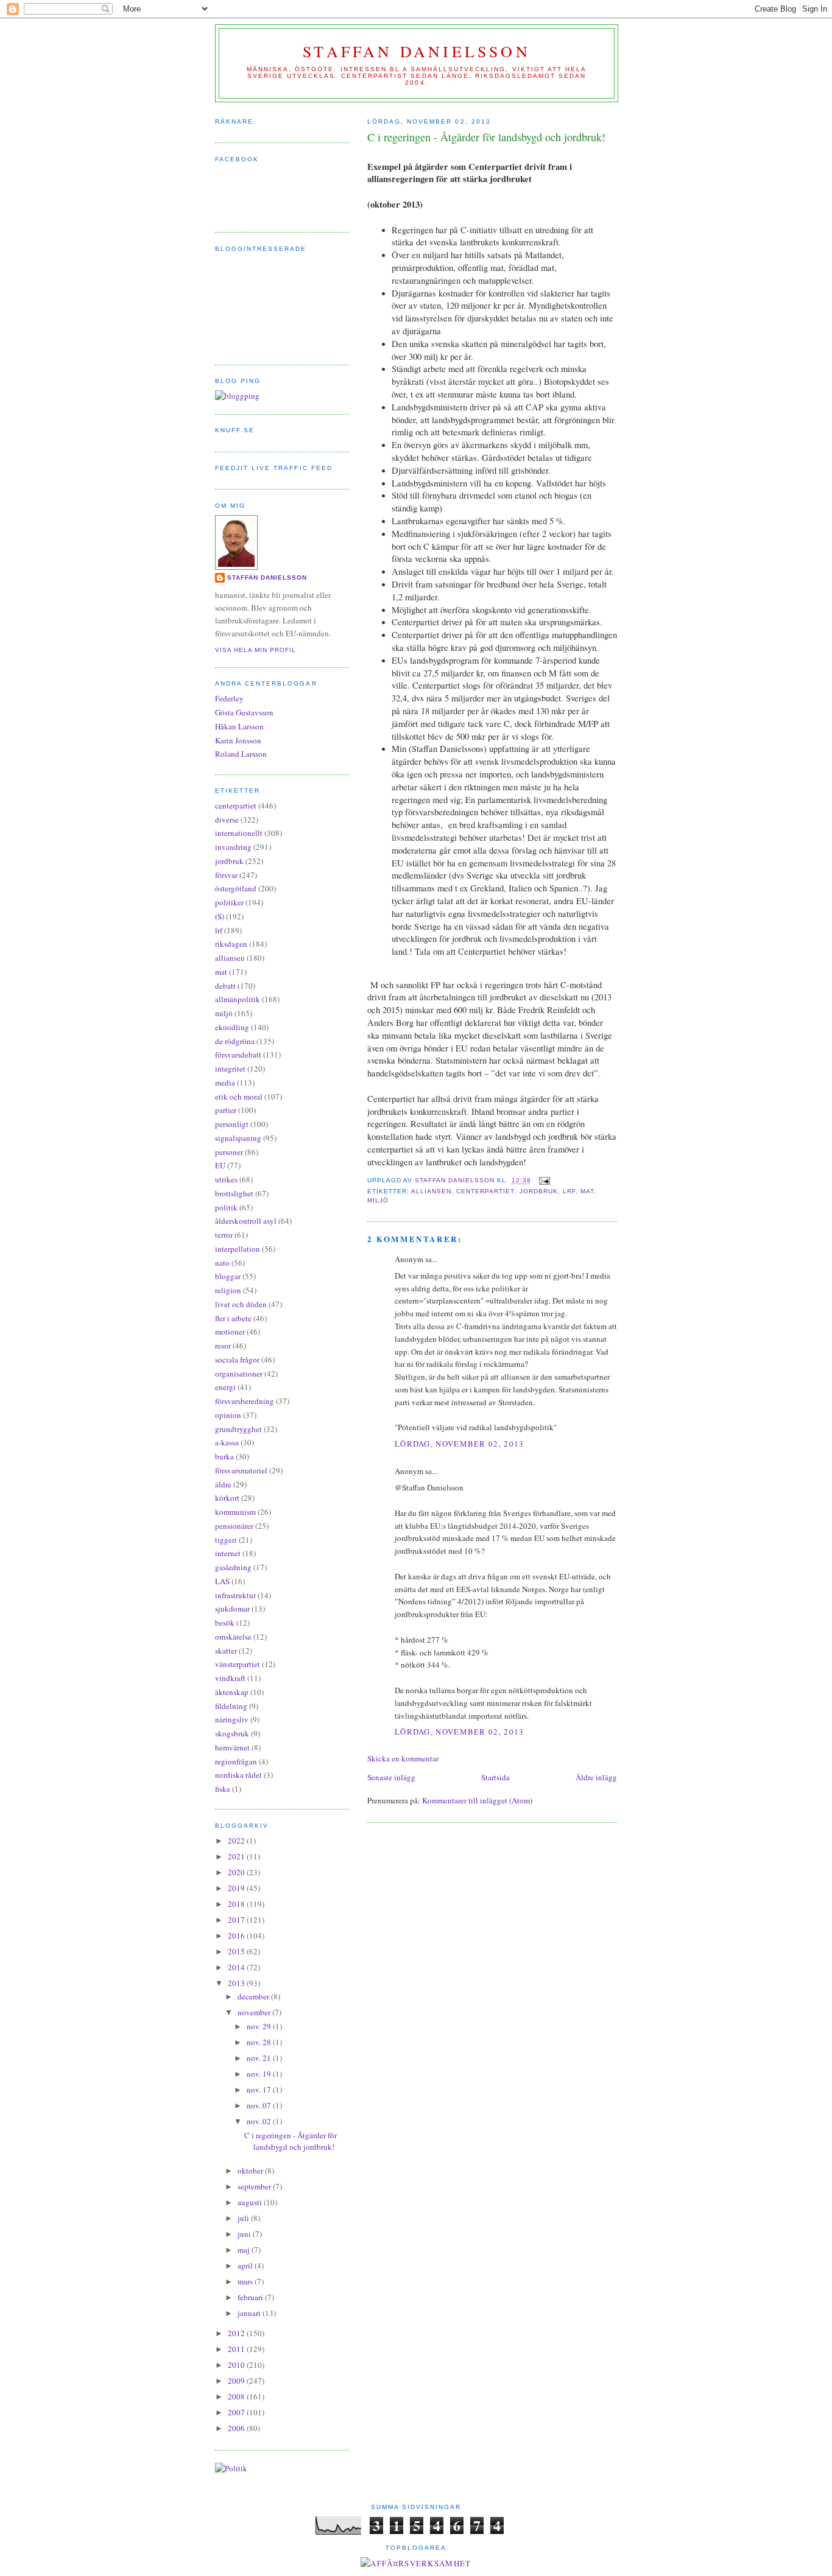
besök (225, 1623)
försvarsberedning (245, 1401)
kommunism (235, 1512)
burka (224, 1456)
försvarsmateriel (241, 1470)
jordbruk (539, 1191)
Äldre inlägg (596, 1777)
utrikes (226, 1179)
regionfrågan (236, 1761)
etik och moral (239, 1097)
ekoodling (232, 1027)
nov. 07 (260, 2105)
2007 (237, 2412)
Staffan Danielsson (417, 51)
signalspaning (238, 1138)
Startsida (495, 1777)
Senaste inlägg (391, 1777)
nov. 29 (260, 2026)
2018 (237, 1904)
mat (587, 1191)
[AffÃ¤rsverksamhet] (416, 2563)
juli (244, 2218)
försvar (226, 875)
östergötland (236, 888)
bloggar (228, 1276)
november (255, 2012)
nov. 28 (260, 2042)
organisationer (239, 1374)
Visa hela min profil (256, 650)
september (255, 2186)
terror (224, 1235)
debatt (225, 986)
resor (223, 1346)
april (246, 2265)
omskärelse (233, 1637)
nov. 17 (260, 2090)
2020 (237, 1872)
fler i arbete (233, 1318)
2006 (237, 2428)
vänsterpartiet (238, 1664)
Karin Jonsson (238, 740)
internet (228, 1553)
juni (245, 2234)
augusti (251, 2202)
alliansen (431, 1191)
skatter (226, 1651)
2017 (237, 1920)
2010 (237, 2365)
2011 (237, 2349)
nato (222, 1263)
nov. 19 (260, 2074)
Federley (229, 698)
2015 (237, 1951)
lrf (569, 1191)
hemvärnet (232, 1747)
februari (251, 2297)
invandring (233, 847)
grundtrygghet (238, 1429)
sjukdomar (232, 1609)
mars (246, 2281)
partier (226, 1110)
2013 (237, 1983)
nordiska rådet (238, 1775)
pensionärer (234, 1526)
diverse (227, 819)
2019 (237, 1888)
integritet (230, 1069)
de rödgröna (235, 1041)
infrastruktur (235, 1595)
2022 (237, 1841)
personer (229, 1152)
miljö (378, 1200)
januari (250, 2313)
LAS (222, 1581)
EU (220, 1165)
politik (226, 1207)
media (225, 1083)
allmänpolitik (238, 999)
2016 (237, 1936)
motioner (230, 1332)
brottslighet (234, 1193)
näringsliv (232, 1719)
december (254, 1996)
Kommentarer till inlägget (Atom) (477, 1800)
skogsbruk (232, 1733)
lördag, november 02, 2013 (460, 1444)
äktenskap (232, 1692)
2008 (237, 2396)
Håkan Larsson (239, 726)
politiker (229, 902)
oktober (251, 2171)
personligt (232, 1124)
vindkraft (230, 1678)
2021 (237, 1856)
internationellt (239, 833)
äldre (223, 1484)
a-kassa (227, 1442)
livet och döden (241, 1304)
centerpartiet (485, 1191)
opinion (228, 1415)
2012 (237, 2333)
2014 (237, 1967)
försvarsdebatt (238, 1055)
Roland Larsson (241, 754)
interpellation (238, 1249)
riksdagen (231, 944)
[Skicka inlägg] (544, 1181)
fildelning (231, 1706)
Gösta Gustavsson (244, 712)
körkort (227, 1498)
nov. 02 (260, 2121)
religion (228, 1290)
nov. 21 (260, 2058)
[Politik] (231, 2468)
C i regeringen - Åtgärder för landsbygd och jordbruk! (291, 2141)
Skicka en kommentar (403, 1758)
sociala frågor (237, 1360)
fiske (223, 1789)
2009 (237, 2381)
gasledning (233, 1567)
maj (245, 2250)
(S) (220, 916)
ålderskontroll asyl (246, 1221)
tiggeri (226, 1540)
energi (225, 1387)
